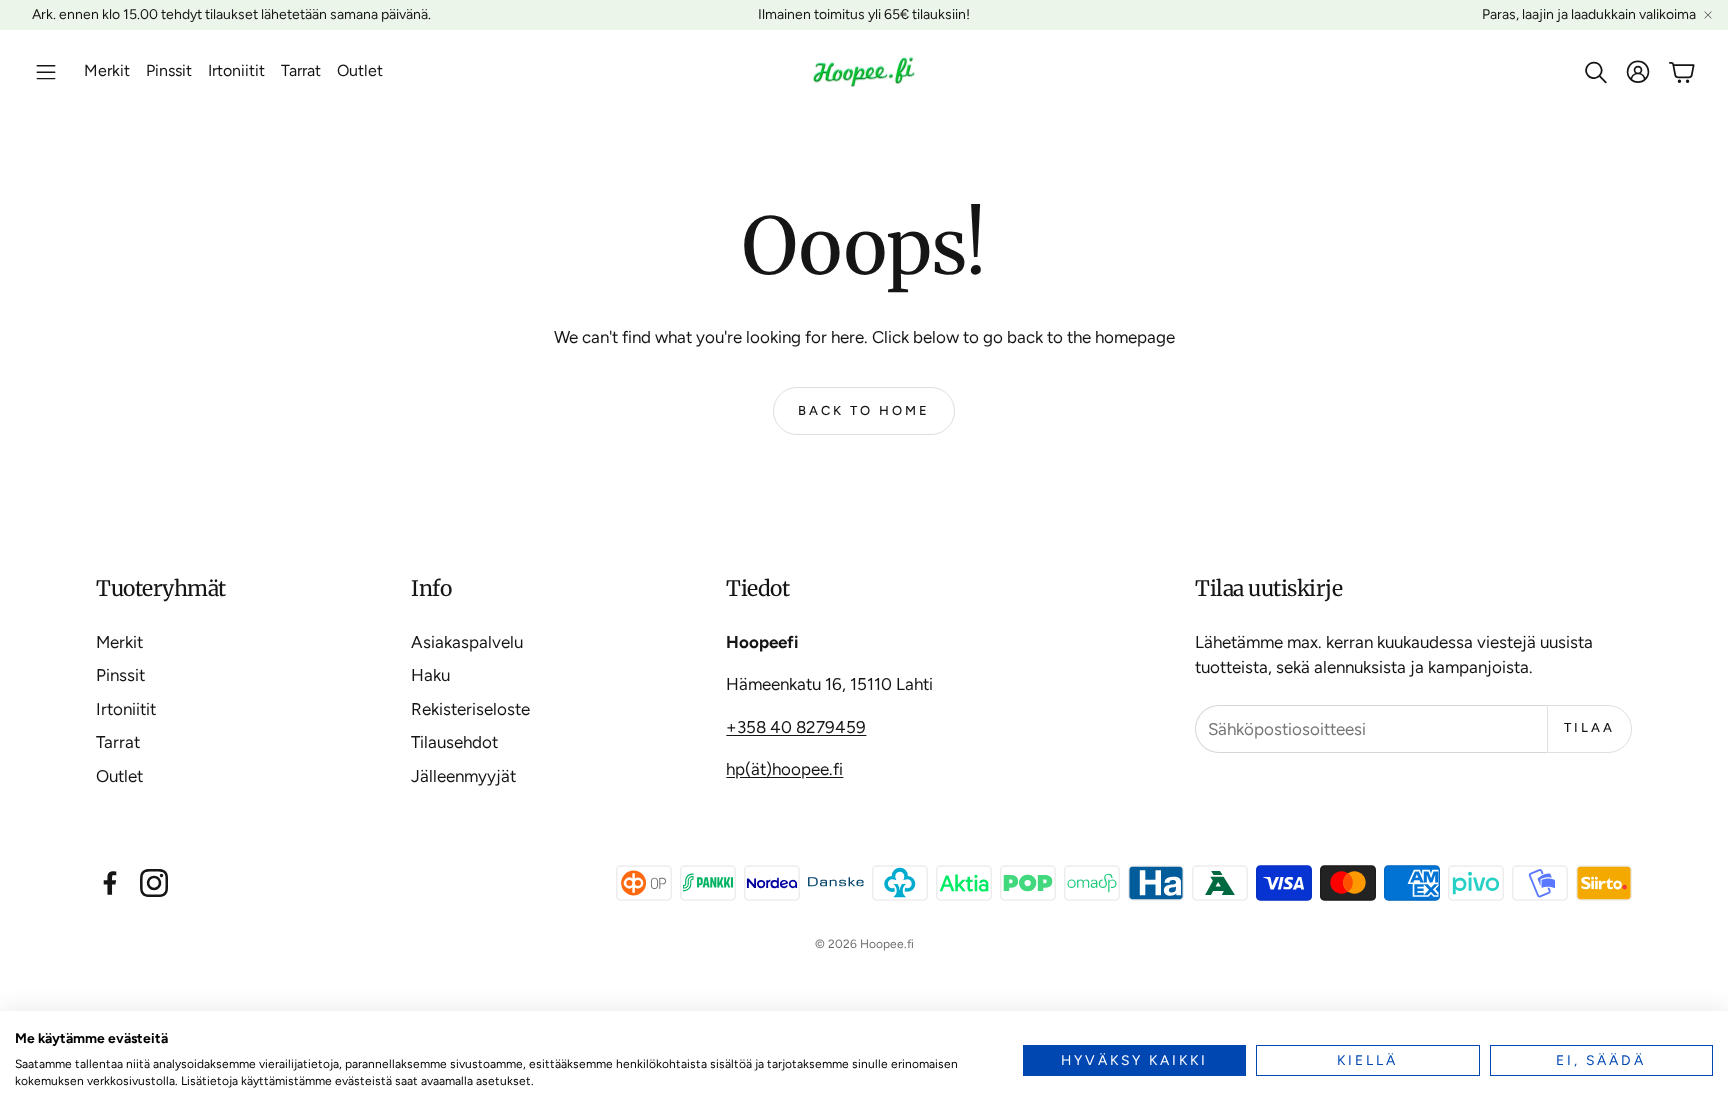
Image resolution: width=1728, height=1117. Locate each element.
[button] (46, 72)
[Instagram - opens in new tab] (154, 883)
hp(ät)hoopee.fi (784, 769)
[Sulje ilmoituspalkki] (1708, 15)
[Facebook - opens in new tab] (110, 883)
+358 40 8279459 (796, 727)
